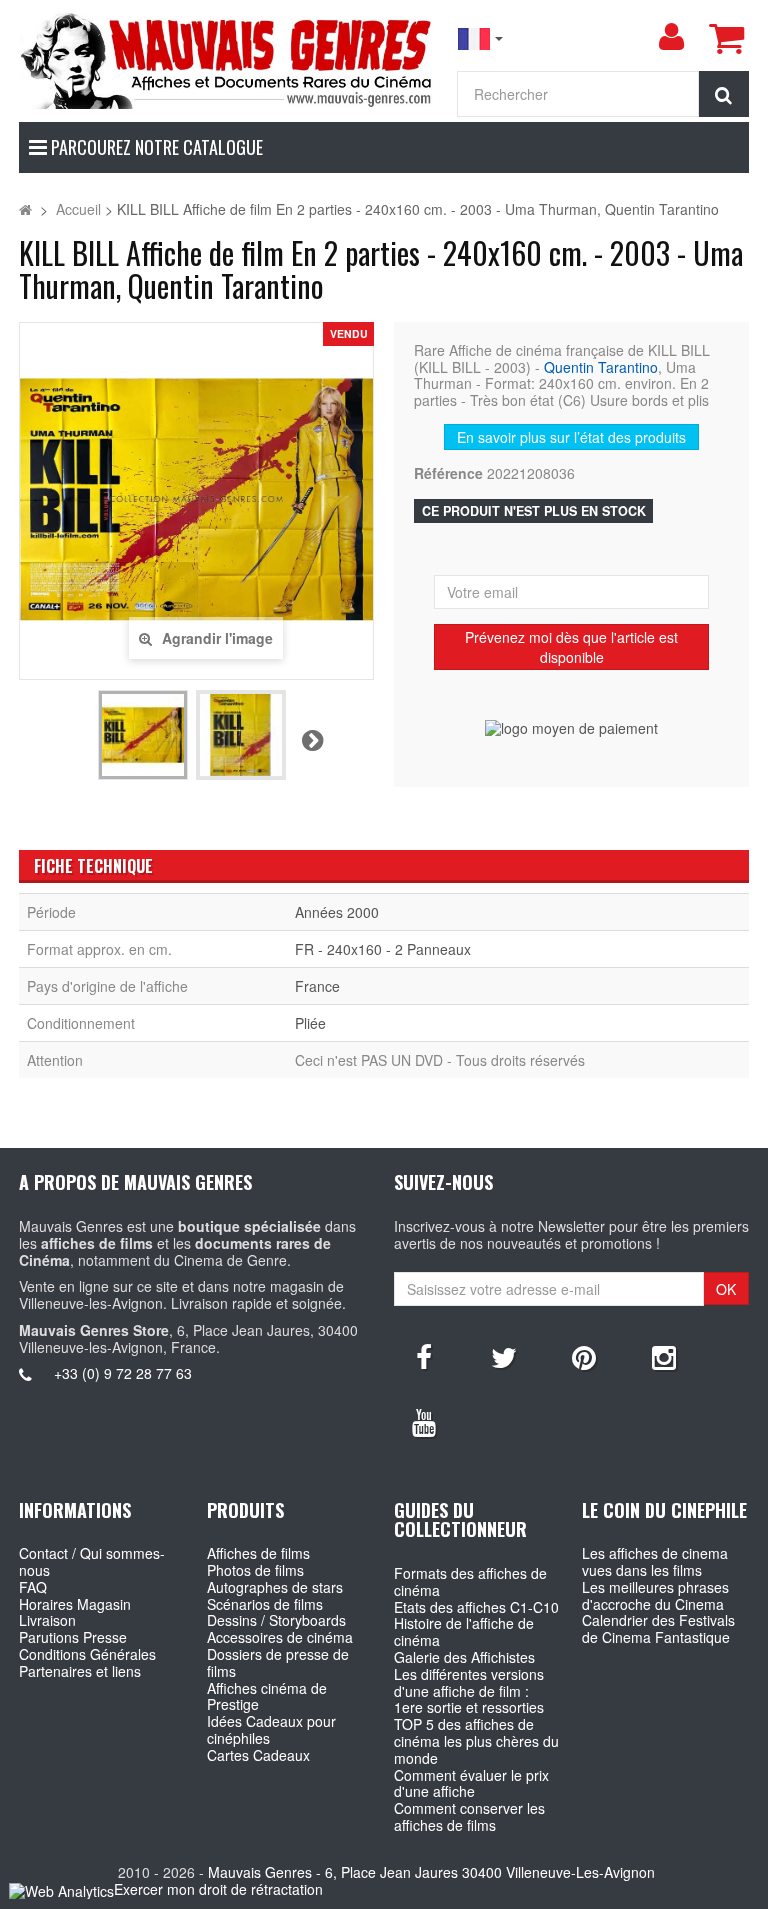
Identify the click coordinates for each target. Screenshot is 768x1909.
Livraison (47, 1620)
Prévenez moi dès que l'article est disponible (571, 647)
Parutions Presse (73, 1637)
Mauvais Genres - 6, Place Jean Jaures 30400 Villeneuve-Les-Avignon (431, 1872)
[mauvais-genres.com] (227, 59)
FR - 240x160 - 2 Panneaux (383, 949)
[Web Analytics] (61, 1890)
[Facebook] (424, 1356)
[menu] (671, 37)
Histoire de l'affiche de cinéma (464, 1631)
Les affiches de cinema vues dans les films (655, 1561)
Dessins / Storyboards (276, 1620)
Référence (448, 473)
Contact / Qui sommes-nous (92, 1561)
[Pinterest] (584, 1356)
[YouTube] (424, 1421)
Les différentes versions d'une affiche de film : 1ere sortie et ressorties (469, 1691)
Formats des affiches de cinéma (470, 1581)
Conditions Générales (87, 1654)
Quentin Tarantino (601, 367)
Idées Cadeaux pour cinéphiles (271, 1729)
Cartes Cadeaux (258, 1755)
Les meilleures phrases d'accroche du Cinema (655, 1595)
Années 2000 (337, 912)
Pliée (310, 1023)
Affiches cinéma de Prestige (267, 1696)
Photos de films (255, 1570)
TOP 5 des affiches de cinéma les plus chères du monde (476, 1741)
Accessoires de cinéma (280, 1637)
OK (726, 1289)
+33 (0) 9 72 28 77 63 (123, 1373)
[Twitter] (504, 1356)
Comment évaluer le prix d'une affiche (471, 1783)
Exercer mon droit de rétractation (218, 1889)
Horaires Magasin (75, 1604)
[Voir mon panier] (726, 38)
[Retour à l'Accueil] (25, 209)
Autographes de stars (275, 1587)
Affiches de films (258, 1553)
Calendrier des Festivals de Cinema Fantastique (658, 1628)
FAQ (33, 1587)
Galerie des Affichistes (464, 1657)
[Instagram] (664, 1356)
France (317, 986)
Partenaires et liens (80, 1671)
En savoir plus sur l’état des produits (571, 437)
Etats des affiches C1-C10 (476, 1607)
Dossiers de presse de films (278, 1662)
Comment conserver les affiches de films (469, 1816)
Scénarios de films (265, 1604)
